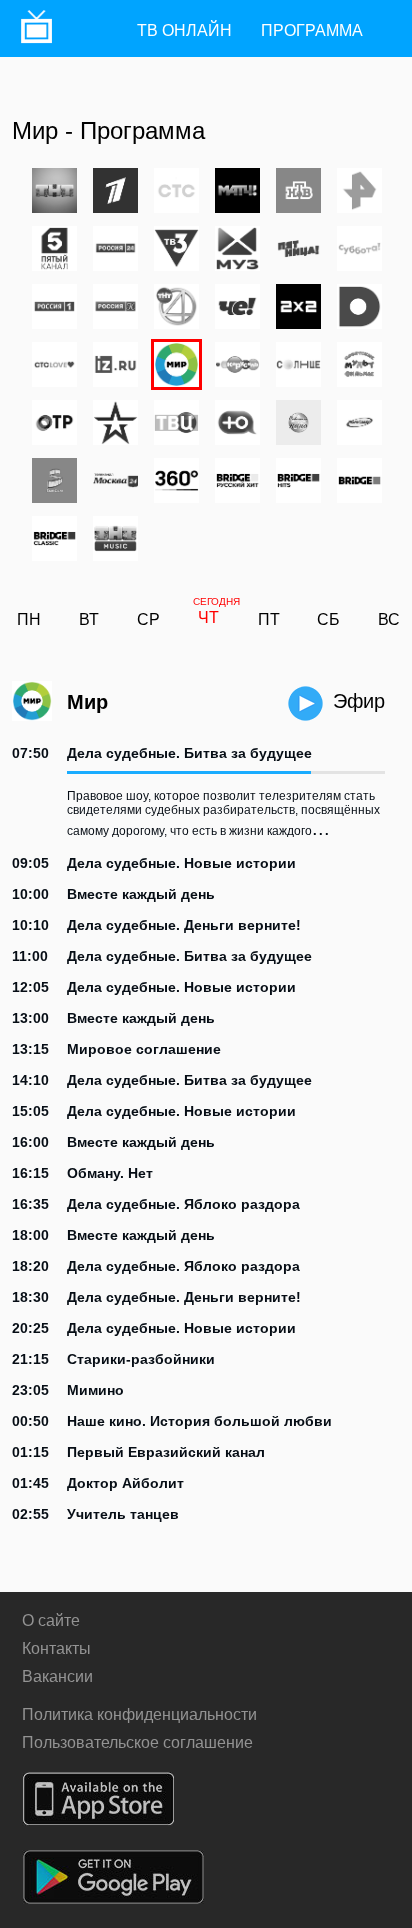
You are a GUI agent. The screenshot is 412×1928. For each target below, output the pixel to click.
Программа (312, 30)
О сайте (51, 1620)
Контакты (56, 1648)
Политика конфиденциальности (139, 1714)
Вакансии (57, 1676)
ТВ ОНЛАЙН (184, 30)
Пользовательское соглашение (137, 1742)
